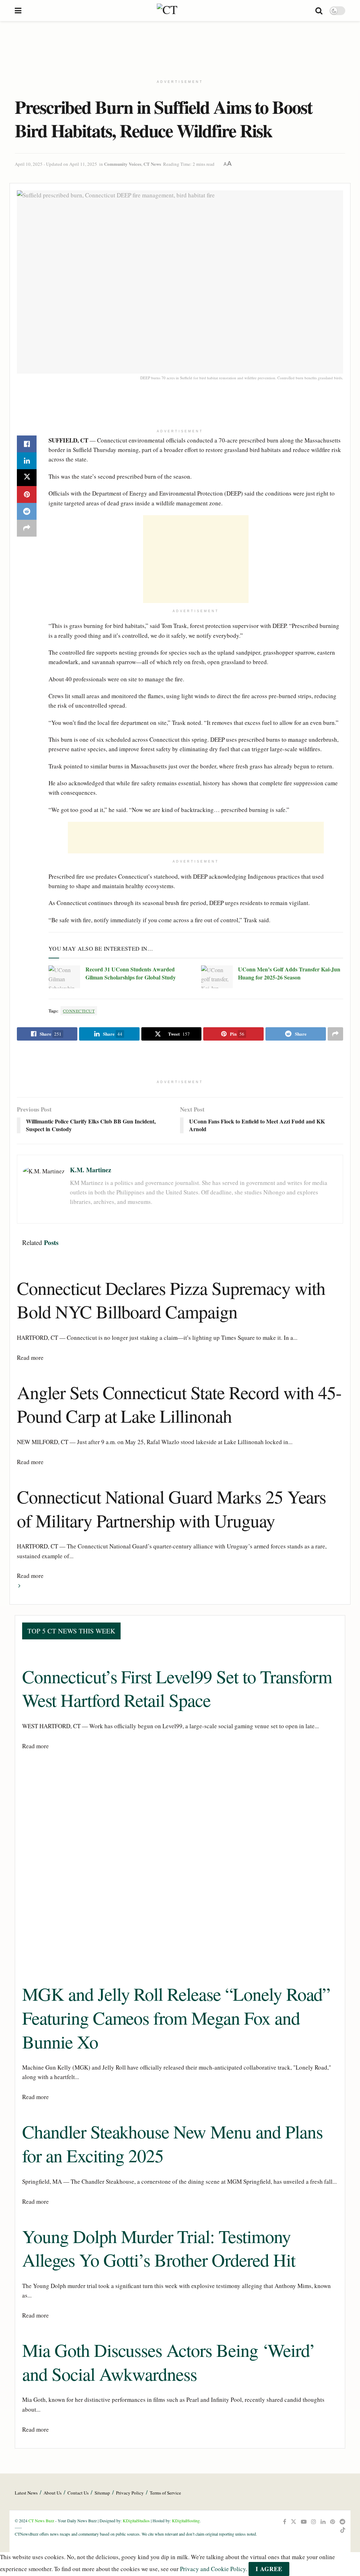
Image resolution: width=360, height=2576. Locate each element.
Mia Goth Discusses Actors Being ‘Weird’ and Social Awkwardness (169, 2362)
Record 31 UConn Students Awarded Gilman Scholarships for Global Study (131, 973)
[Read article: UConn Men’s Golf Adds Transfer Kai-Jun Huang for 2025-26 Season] (217, 977)
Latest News (26, 2493)
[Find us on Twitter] (294, 2522)
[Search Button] (319, 11)
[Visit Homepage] (169, 11)
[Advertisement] (180, 47)
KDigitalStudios (136, 2521)
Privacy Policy (130, 2493)
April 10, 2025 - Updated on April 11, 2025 (56, 164)
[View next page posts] (19, 1585)
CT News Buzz (41, 2521)
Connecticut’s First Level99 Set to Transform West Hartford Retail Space (177, 1688)
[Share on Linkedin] (27, 461)
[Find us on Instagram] (314, 2522)
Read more (30, 1358)
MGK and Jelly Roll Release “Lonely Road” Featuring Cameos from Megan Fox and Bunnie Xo (176, 2017)
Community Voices (123, 164)
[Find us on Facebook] (285, 2522)
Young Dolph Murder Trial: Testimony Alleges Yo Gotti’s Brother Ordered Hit (159, 2248)
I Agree (269, 2569)
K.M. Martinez (91, 1170)
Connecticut (79, 1011)
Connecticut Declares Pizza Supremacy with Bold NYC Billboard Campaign (171, 1300)
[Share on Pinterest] (27, 494)
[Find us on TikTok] (343, 2530)
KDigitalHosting (186, 2521)
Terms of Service (165, 2493)
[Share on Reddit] (27, 511)
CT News (152, 164)
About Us (53, 2493)
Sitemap (102, 2493)
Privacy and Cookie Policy (213, 2569)
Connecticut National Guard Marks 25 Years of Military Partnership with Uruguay (171, 1508)
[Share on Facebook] (27, 444)
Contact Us (78, 2493)
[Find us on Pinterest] (333, 2522)
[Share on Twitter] (27, 478)
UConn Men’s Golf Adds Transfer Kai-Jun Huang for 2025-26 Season (289, 973)
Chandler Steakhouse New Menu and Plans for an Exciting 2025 (172, 2143)
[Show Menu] (18, 11)
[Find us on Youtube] (304, 2522)
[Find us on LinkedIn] (323, 2522)
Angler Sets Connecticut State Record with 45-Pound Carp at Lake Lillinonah (179, 1404)
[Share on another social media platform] (27, 528)
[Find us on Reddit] (342, 2522)
